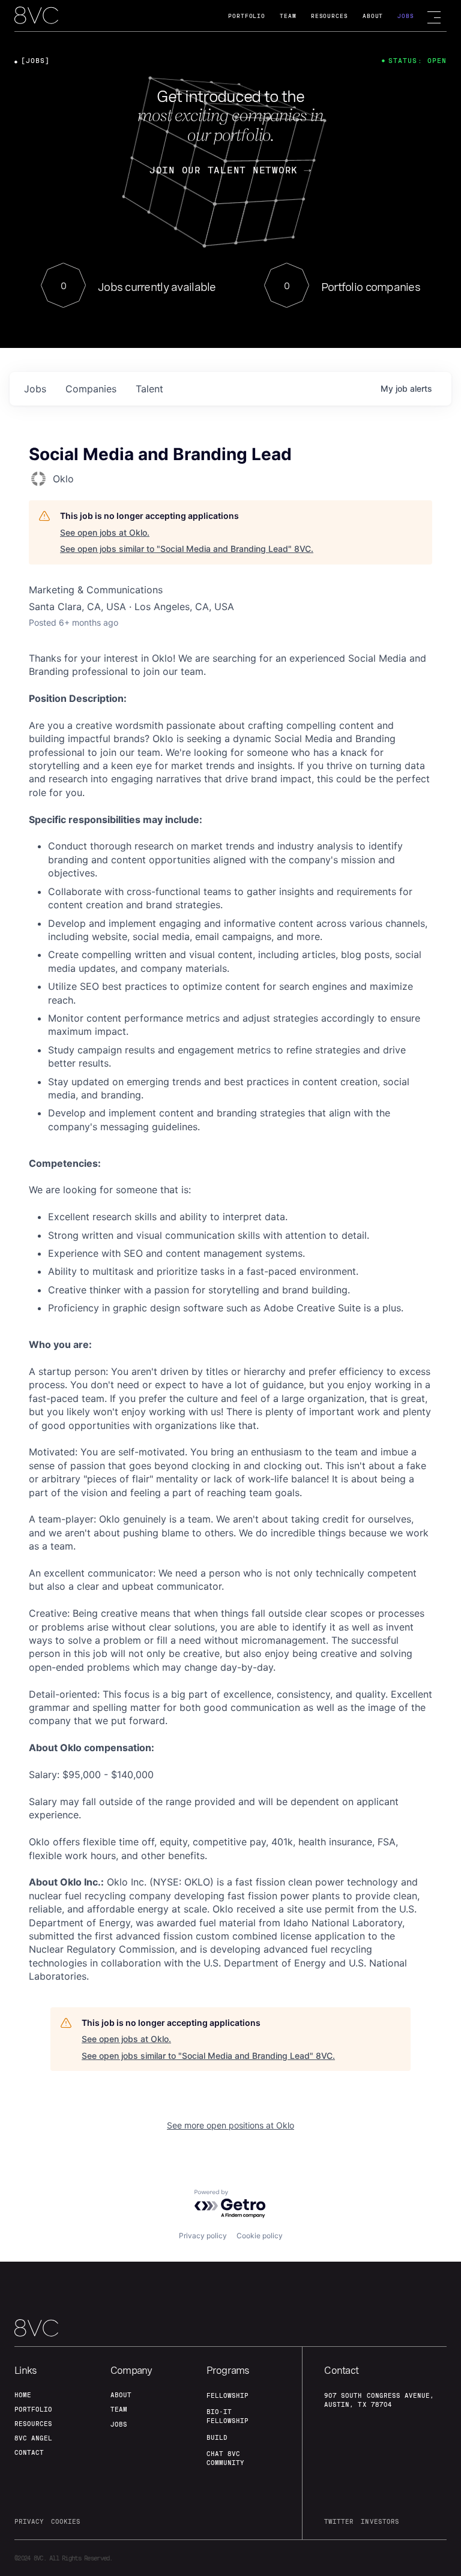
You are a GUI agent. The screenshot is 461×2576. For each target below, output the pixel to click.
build (217, 2437)
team (119, 2409)
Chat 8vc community (225, 2458)
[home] (36, 16)
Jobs (406, 16)
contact (29, 2452)
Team (288, 16)
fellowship (227, 2395)
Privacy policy (203, 2236)
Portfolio (247, 16)
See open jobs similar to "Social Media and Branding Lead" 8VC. (187, 549)
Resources (330, 16)
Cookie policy (260, 2236)
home (23, 2395)
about (121, 2395)
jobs (35, 389)
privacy (29, 2521)
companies (91, 389)
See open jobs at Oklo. (105, 532)
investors (380, 2521)
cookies (66, 2521)
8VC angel (33, 2438)
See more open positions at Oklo (230, 2125)
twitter (339, 2521)
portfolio (33, 2409)
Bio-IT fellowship (227, 2416)
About (373, 16)
